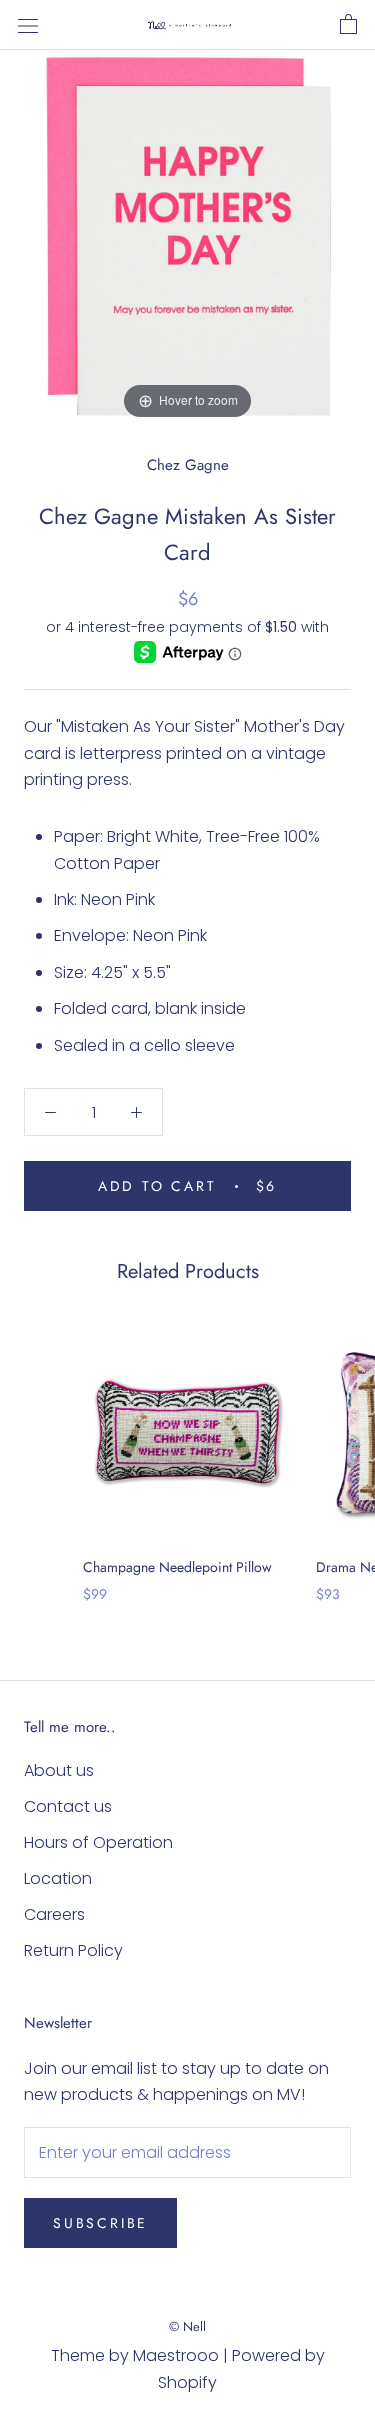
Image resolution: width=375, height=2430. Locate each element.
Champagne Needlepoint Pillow (177, 1567)
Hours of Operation (98, 1842)
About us (59, 1770)
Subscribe (100, 2223)
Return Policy (73, 1950)
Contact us (68, 1806)
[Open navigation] (28, 25)
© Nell (187, 2326)
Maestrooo (176, 2355)
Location (58, 1878)
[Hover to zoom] (187, 236)
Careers (54, 1914)
